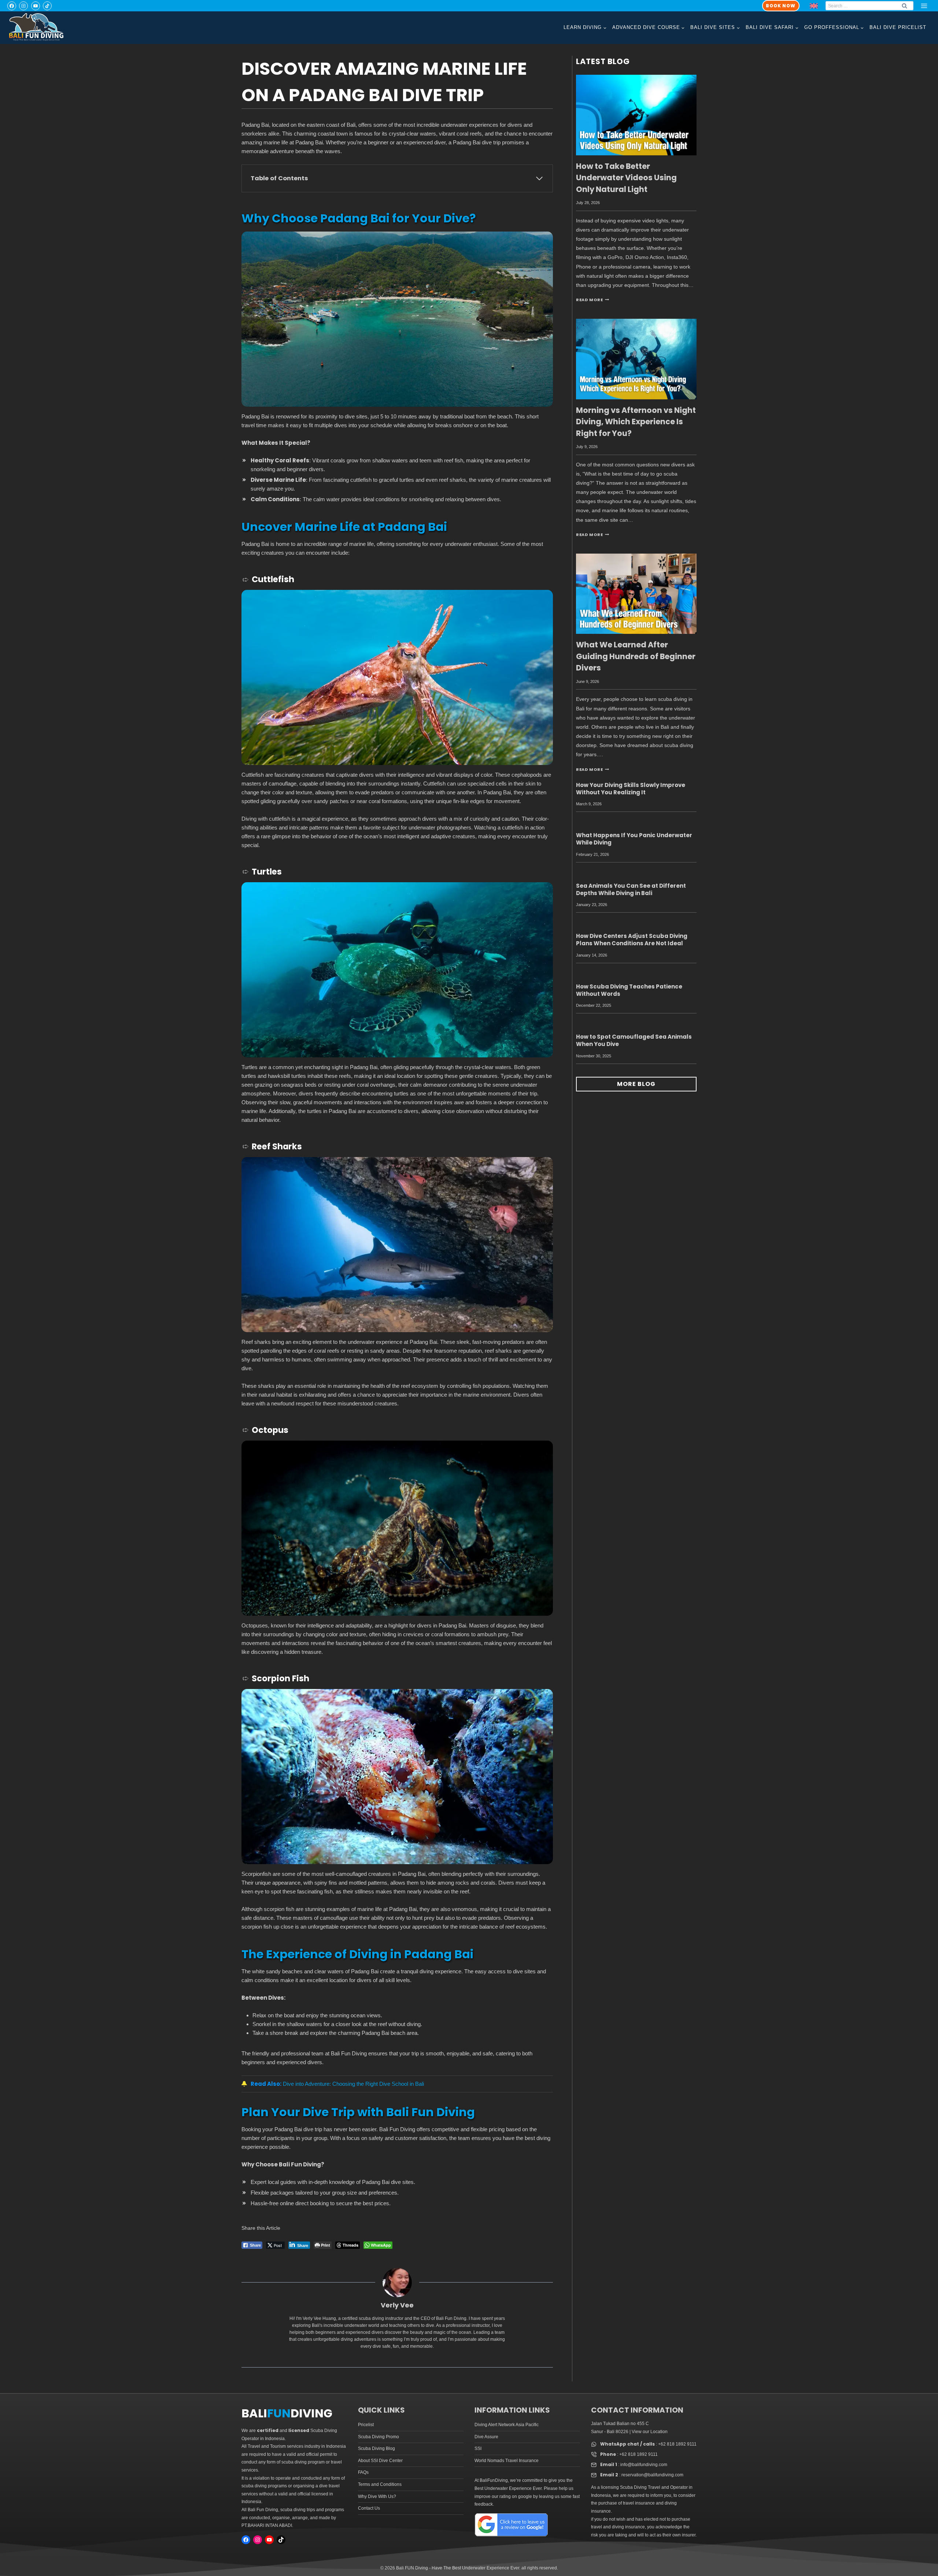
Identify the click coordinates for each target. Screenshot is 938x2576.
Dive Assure (486, 2437)
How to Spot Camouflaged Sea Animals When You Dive (634, 1040)
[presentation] (636, 115)
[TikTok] (47, 6)
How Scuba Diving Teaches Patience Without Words (629, 990)
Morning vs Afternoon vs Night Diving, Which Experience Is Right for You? (636, 422)
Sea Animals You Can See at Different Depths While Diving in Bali (631, 889)
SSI (478, 2449)
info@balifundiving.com (644, 2465)
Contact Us (369, 2508)
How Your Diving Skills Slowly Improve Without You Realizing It (631, 789)
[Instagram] (23, 6)
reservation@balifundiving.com (652, 2475)
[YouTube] (36, 6)
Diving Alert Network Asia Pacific (507, 2425)
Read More (592, 300)
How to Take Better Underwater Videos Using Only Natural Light (626, 178)
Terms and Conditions (380, 2484)
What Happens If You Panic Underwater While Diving (634, 839)
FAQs (363, 2472)
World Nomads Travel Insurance (507, 2461)
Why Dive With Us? (377, 2496)
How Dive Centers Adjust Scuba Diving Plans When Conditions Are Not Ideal (632, 940)
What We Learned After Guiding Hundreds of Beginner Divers (636, 656)
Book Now (781, 6)
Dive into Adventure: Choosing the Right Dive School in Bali (353, 2084)
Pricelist (366, 2425)
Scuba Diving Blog (376, 2449)
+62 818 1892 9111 (677, 2444)
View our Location (650, 2432)
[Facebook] (12, 6)
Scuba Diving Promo (378, 2437)
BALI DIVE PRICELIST (898, 27)
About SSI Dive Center (380, 2461)
